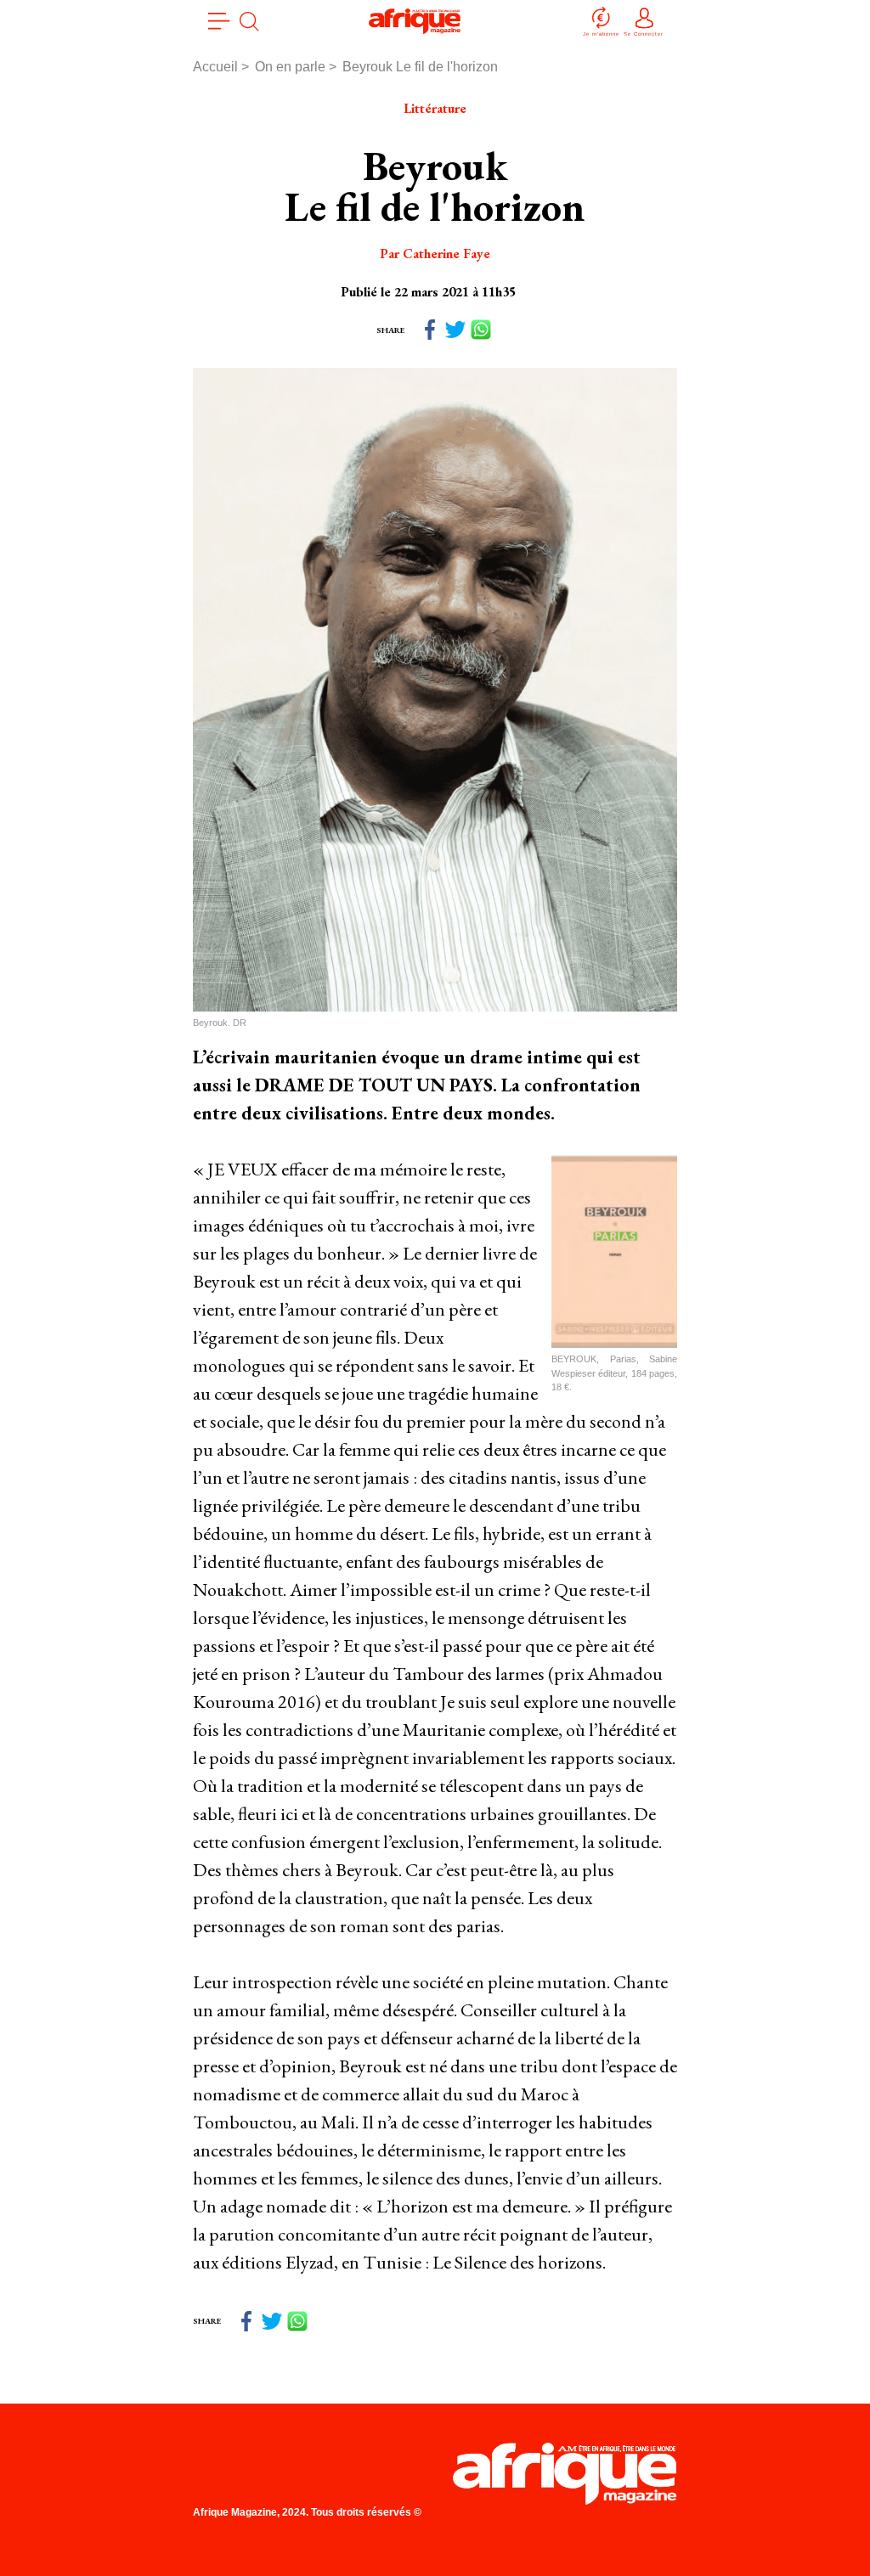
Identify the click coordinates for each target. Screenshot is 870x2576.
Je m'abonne (601, 34)
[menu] (219, 21)
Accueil (215, 67)
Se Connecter (644, 34)
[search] (249, 21)
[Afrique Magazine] (415, 21)
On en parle (290, 67)
